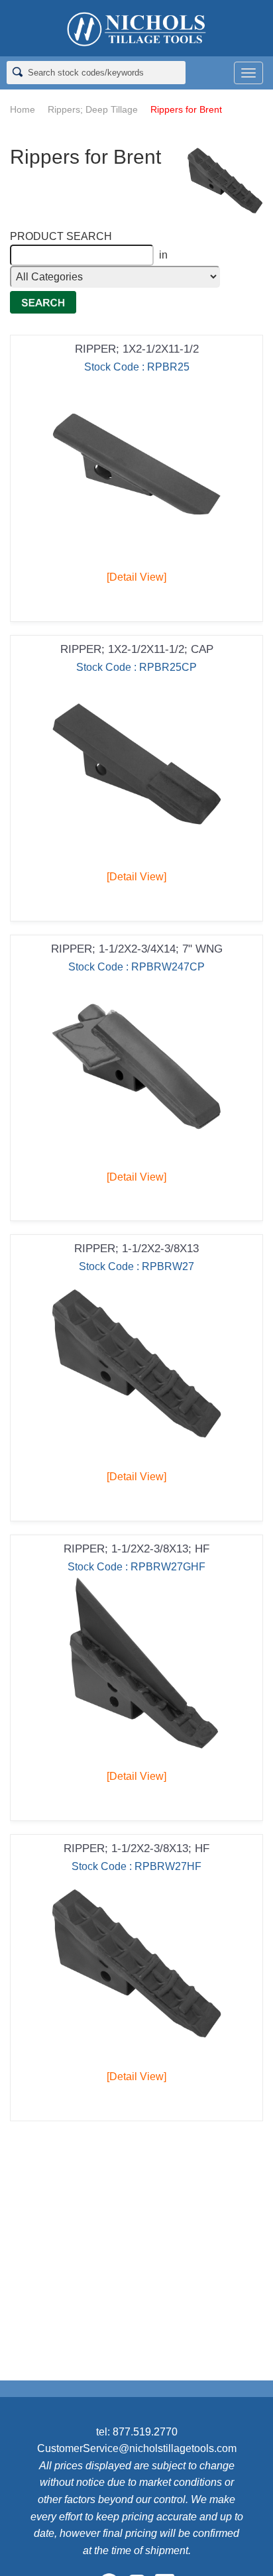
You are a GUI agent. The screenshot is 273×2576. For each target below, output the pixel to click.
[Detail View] (136, 577)
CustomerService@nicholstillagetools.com (137, 2448)
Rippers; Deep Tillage (93, 109)
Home (23, 109)
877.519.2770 (145, 2432)
